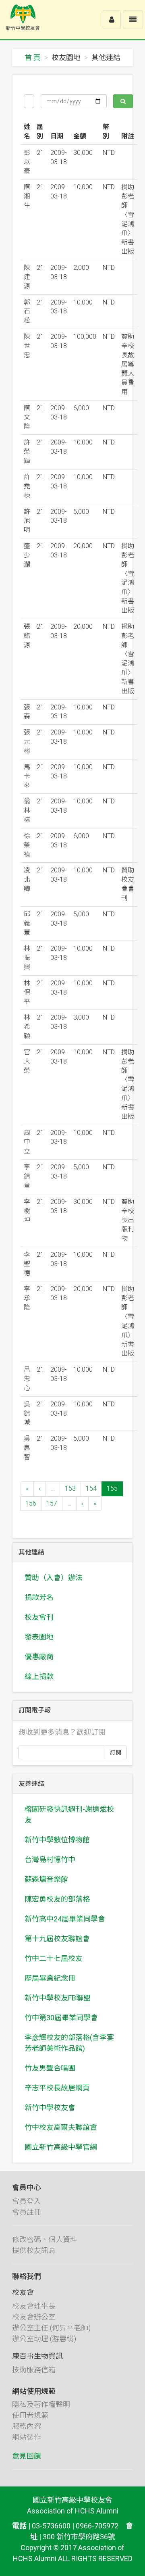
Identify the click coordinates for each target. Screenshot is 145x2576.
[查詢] (123, 101)
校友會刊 (39, 1617)
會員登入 (27, 2201)
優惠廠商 (39, 1657)
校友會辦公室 (34, 2317)
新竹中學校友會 (50, 2108)
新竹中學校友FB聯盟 (58, 1998)
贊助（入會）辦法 (54, 1578)
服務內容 (27, 2426)
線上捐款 (39, 1676)
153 (70, 1488)
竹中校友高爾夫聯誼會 (61, 2127)
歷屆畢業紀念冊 (50, 1978)
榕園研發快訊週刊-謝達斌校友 (69, 1815)
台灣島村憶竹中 (50, 1860)
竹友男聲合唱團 (50, 2068)
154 (91, 1488)
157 (52, 1503)
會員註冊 (27, 2212)
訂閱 (116, 1752)
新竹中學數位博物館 (57, 1840)
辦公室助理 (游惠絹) (44, 2339)
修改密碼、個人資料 (45, 2239)
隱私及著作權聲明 (41, 2404)
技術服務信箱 (34, 2370)
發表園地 (39, 1637)
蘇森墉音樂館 (46, 1879)
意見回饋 (27, 2456)
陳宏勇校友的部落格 (57, 1899)
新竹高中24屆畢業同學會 (65, 1919)
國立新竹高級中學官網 (61, 2147)
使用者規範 (30, 2415)
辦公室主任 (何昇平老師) (51, 2328)
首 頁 (33, 57)
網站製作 (27, 2437)
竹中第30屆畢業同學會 (61, 2018)
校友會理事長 (34, 2306)
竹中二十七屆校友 (54, 1958)
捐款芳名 (39, 1597)
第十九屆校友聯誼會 (57, 1939)
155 (112, 1488)
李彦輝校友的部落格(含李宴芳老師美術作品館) (69, 2043)
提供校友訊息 (34, 2250)
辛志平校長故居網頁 (57, 2088)
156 (31, 1503)
